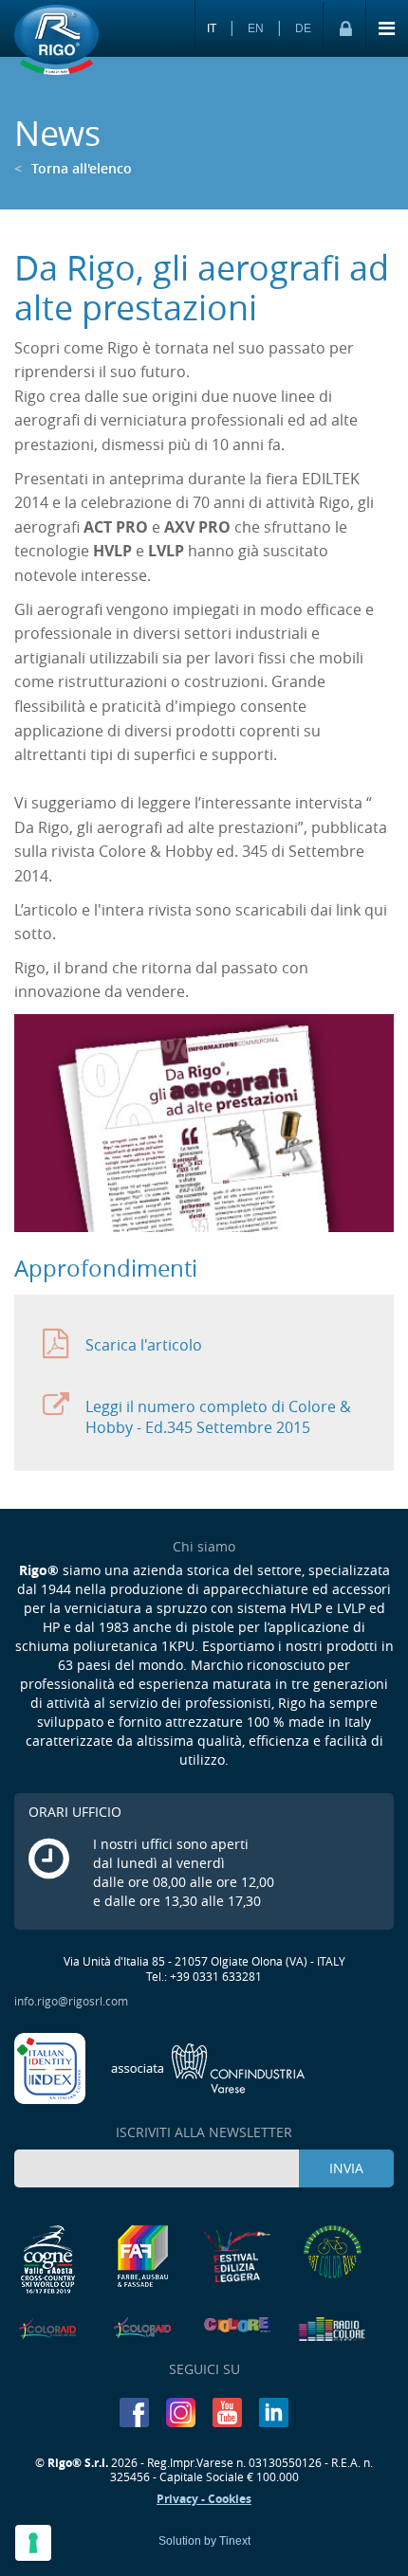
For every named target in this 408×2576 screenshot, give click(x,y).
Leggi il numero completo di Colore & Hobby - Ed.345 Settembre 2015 (218, 1417)
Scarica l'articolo (144, 1345)
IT (212, 28)
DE (303, 28)
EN (256, 28)
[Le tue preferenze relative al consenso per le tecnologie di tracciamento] (33, 2543)
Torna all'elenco (73, 168)
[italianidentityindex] (51, 2067)
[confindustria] (208, 2067)
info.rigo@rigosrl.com (71, 2001)
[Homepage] (56, 41)
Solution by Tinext (204, 2541)
